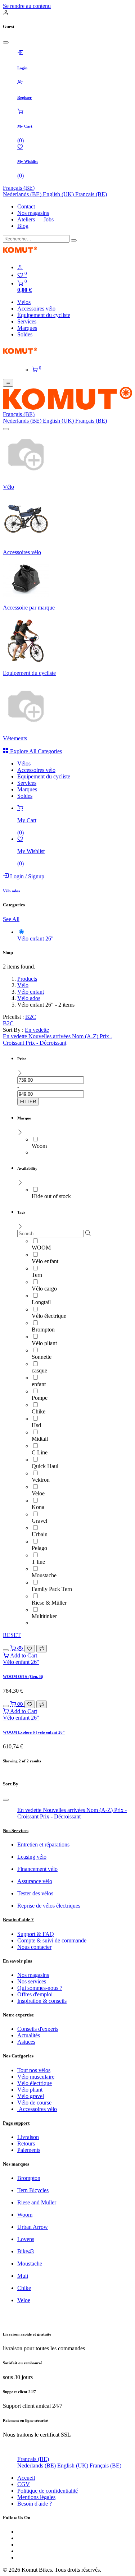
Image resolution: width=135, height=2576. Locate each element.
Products (27, 979)
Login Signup (26, 876)
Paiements (29, 2150)
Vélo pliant (30, 2090)
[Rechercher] (74, 240)
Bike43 (26, 2251)
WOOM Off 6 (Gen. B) (23, 1676)
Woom (25, 2215)
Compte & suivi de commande (52, 1940)
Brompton (29, 2178)
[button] (37, 1030)
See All (11, 919)
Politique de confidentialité (48, 2491)
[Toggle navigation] (8, 383)
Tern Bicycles (33, 2190)
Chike (24, 2288)
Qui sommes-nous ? (40, 1988)
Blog (23, 226)
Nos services (32, 1981)
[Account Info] (75, 267)
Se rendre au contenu (27, 6)
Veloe (24, 2300)
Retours (26, 2143)
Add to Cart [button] (23, 1655)
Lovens (26, 2239)
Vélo (23, 985)
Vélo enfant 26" (21, 1662)
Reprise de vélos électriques (49, 1906)
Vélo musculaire (36, 2077)
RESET (12, 1635)
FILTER (28, 1102)
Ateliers (26, 219)
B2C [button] (31, 1017)
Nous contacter (34, 1947)
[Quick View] (21, 1648)
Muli (23, 2276)
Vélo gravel (31, 2096)
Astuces (26, 2042)
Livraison (28, 2137)
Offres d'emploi (35, 1994)
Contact (26, 206)
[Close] (6, 42)
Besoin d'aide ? (35, 2504)
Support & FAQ (36, 1934)
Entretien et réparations (43, 1844)
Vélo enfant (31, 992)
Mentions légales (36, 2497)
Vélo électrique (35, 2083)
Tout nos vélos (34, 2070)
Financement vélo (37, 1869)
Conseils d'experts (38, 2029)
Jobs (48, 219)
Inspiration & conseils (42, 2001)
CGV (24, 2484)
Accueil (26, 2478)
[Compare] (42, 1649)
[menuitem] (23, 194)
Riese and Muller (37, 2202)
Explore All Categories (35, 751)
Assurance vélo (35, 1881)
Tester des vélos (35, 1893)
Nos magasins (33, 213)
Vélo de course (34, 2103)
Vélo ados (29, 998)
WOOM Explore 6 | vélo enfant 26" (34, 1732)
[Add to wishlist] (30, 1649)
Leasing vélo (32, 1857)
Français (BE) (19, 188)
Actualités (29, 2035)
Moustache (30, 2264)
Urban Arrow (33, 2227)
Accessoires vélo (37, 2109)
